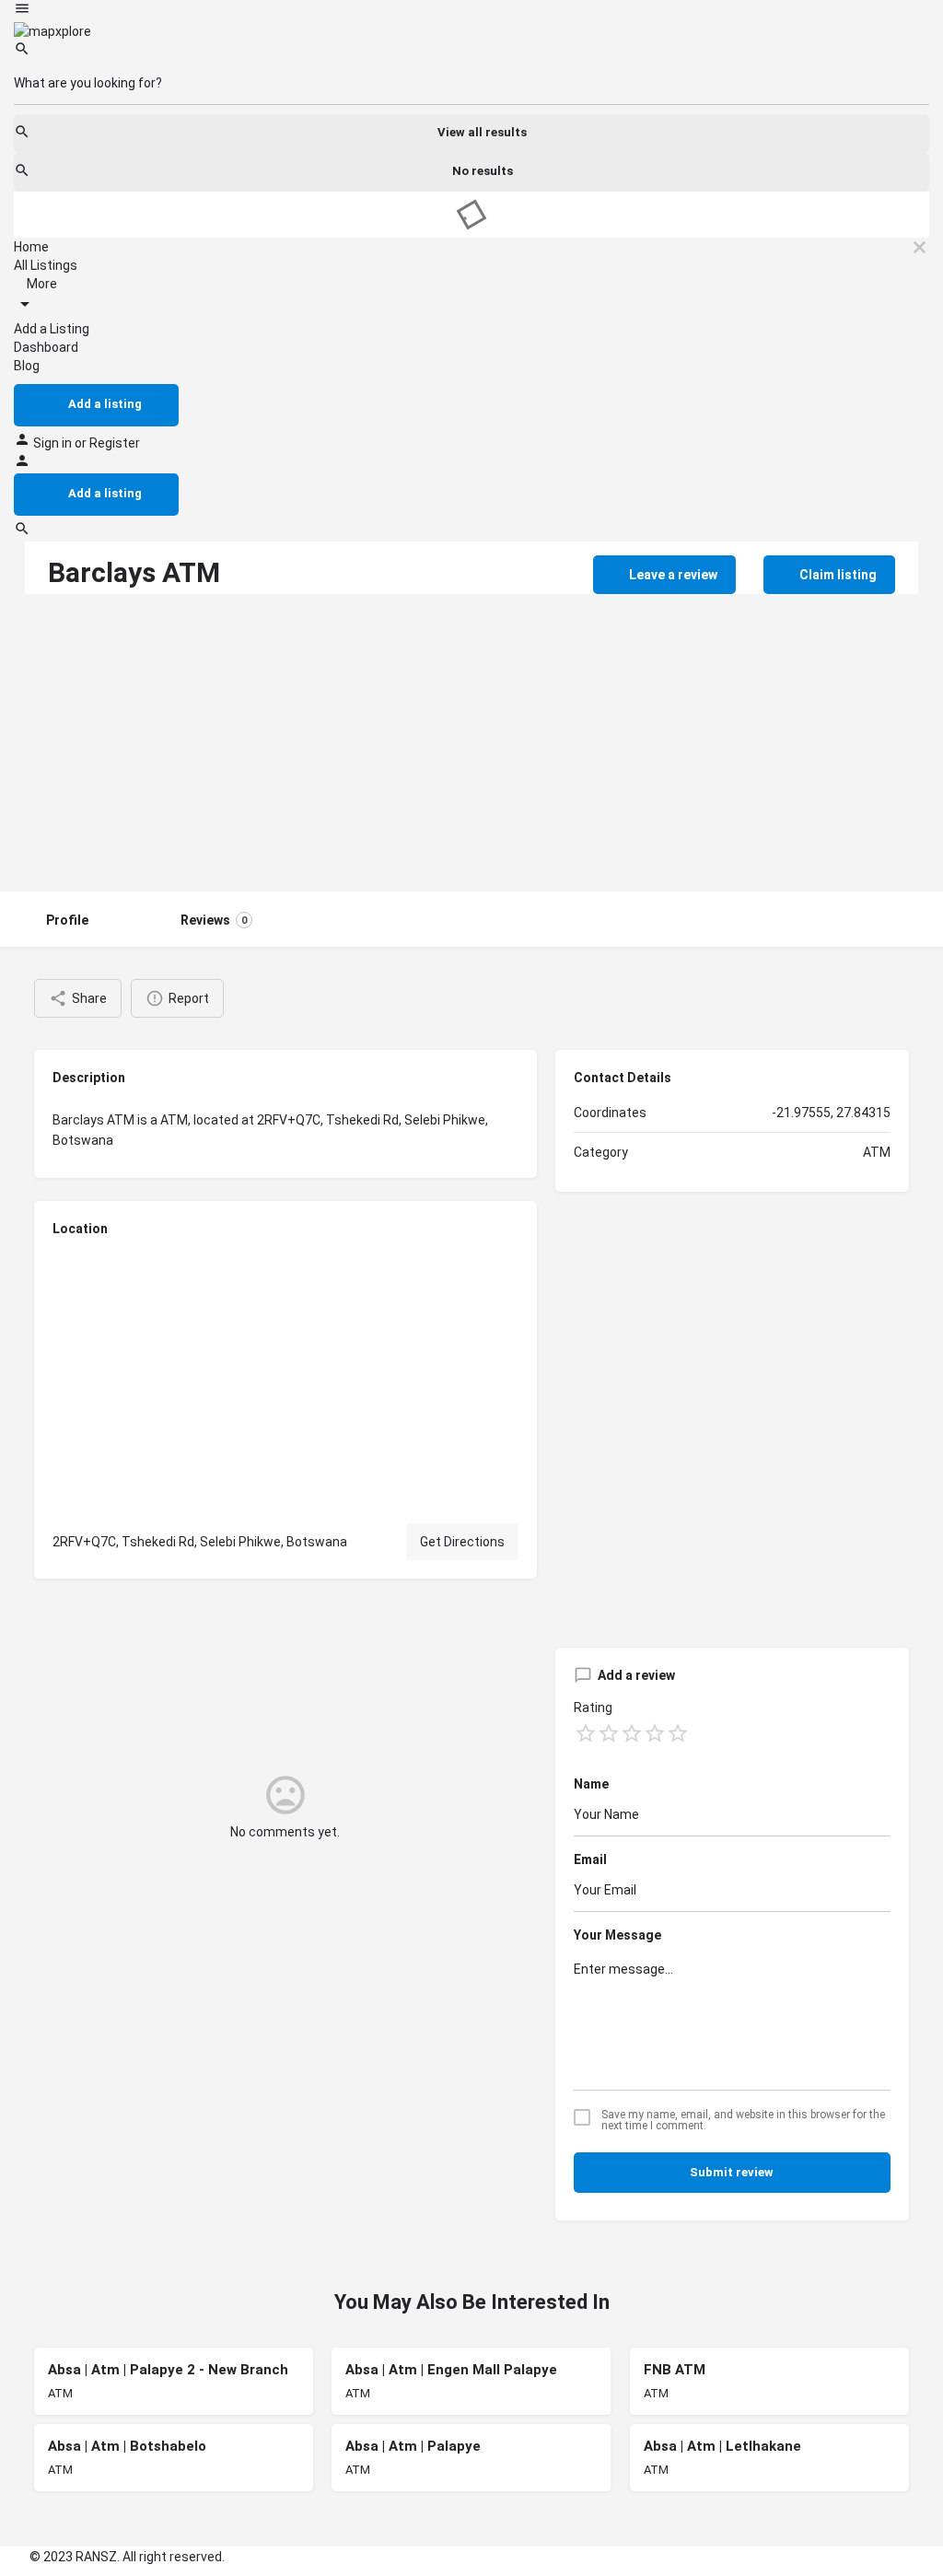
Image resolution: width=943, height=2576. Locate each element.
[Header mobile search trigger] (22, 532)
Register (115, 443)
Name (591, 1784)
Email (590, 1859)
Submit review (732, 2172)
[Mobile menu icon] (471, 11)
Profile (67, 920)
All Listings (46, 265)
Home (31, 247)
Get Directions (462, 1542)
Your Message (617, 1935)
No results (483, 171)
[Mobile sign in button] (22, 464)
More (41, 284)
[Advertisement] (471, 753)
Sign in (54, 443)
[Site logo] (52, 30)
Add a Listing (52, 329)
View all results (482, 132)
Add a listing (105, 404)
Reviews (214, 920)
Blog (27, 366)
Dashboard (46, 347)
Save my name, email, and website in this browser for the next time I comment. (743, 2120)
